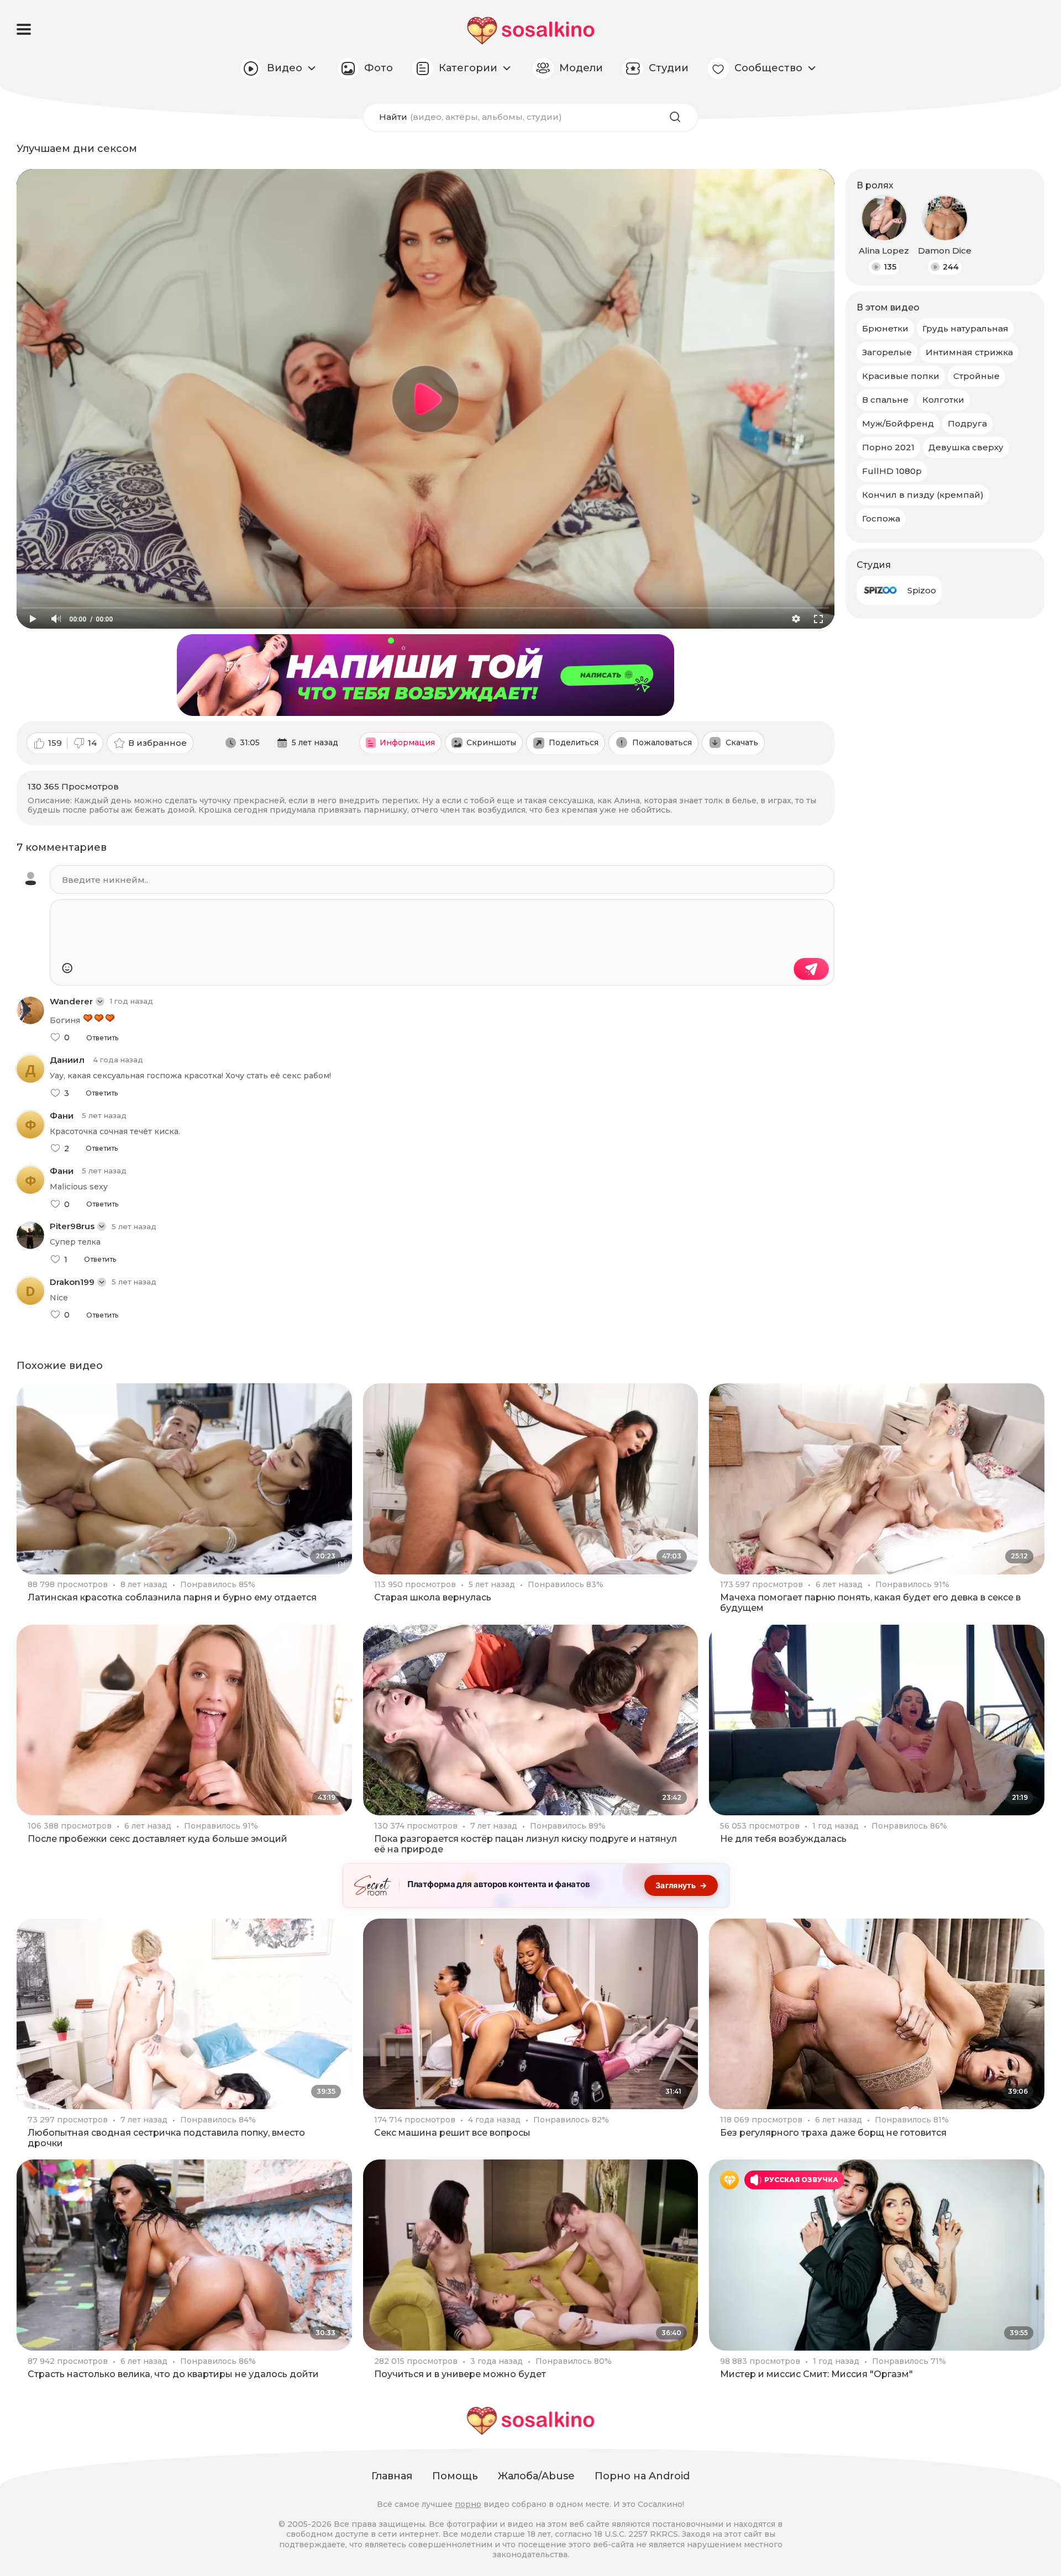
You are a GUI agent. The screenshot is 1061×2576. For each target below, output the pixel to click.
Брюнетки (885, 328)
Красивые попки (901, 376)
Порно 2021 (888, 447)
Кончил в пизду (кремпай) (923, 495)
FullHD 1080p (892, 471)
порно (468, 2504)
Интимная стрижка (969, 352)
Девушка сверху (966, 447)
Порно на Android (642, 2476)
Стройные (976, 376)
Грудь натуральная (965, 328)
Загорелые (887, 352)
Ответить (102, 1038)
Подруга (967, 423)
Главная (392, 2476)
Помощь (455, 2476)
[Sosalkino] (531, 31)
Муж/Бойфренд (898, 423)
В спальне (885, 400)
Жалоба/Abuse (536, 2476)
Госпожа (881, 518)
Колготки (943, 400)
